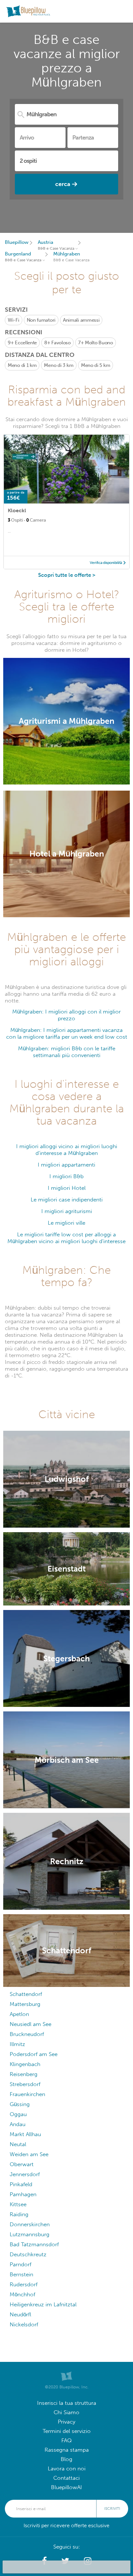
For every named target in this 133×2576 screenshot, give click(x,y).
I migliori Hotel (67, 1188)
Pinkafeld (21, 2184)
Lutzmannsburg (30, 2234)
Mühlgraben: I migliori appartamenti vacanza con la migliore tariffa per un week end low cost (67, 1034)
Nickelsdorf (24, 2325)
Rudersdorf (24, 2285)
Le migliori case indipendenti (67, 1200)
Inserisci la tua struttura (67, 2403)
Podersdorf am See (34, 2054)
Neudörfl (20, 2315)
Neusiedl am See (31, 2024)
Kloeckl (17, 510)
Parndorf (20, 2264)
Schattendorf (26, 1994)
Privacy (66, 2422)
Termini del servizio (67, 2431)
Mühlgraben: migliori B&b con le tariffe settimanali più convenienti (67, 1052)
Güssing (20, 2104)
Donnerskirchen (30, 2224)
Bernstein (21, 2275)
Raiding (19, 2214)
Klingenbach (25, 2064)
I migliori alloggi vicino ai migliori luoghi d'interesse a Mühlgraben (67, 1150)
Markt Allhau (25, 2134)
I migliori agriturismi (67, 1211)
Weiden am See (29, 2154)
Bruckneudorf (27, 2034)
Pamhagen (23, 2194)
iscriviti (112, 2508)
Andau (18, 2124)
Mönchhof (22, 2295)
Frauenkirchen (27, 2094)
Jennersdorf (25, 2174)
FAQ (66, 2441)
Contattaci (66, 2478)
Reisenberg (24, 2074)
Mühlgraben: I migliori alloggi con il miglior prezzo (66, 1015)
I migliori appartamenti (66, 1165)
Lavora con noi (67, 2469)
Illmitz (17, 2044)
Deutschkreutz (28, 2254)
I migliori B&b (66, 1176)
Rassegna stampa (67, 2450)
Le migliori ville (66, 1223)
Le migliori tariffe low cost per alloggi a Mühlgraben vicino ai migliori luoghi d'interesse (66, 1238)
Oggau (18, 2114)
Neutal (18, 2144)
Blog (66, 2459)
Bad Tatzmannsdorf (34, 2244)
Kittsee (18, 2204)
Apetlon (19, 2014)
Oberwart (22, 2164)
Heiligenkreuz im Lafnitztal (43, 2305)
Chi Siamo (66, 2412)
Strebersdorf (25, 2084)
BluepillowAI (66, 2487)
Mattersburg (25, 2004)
